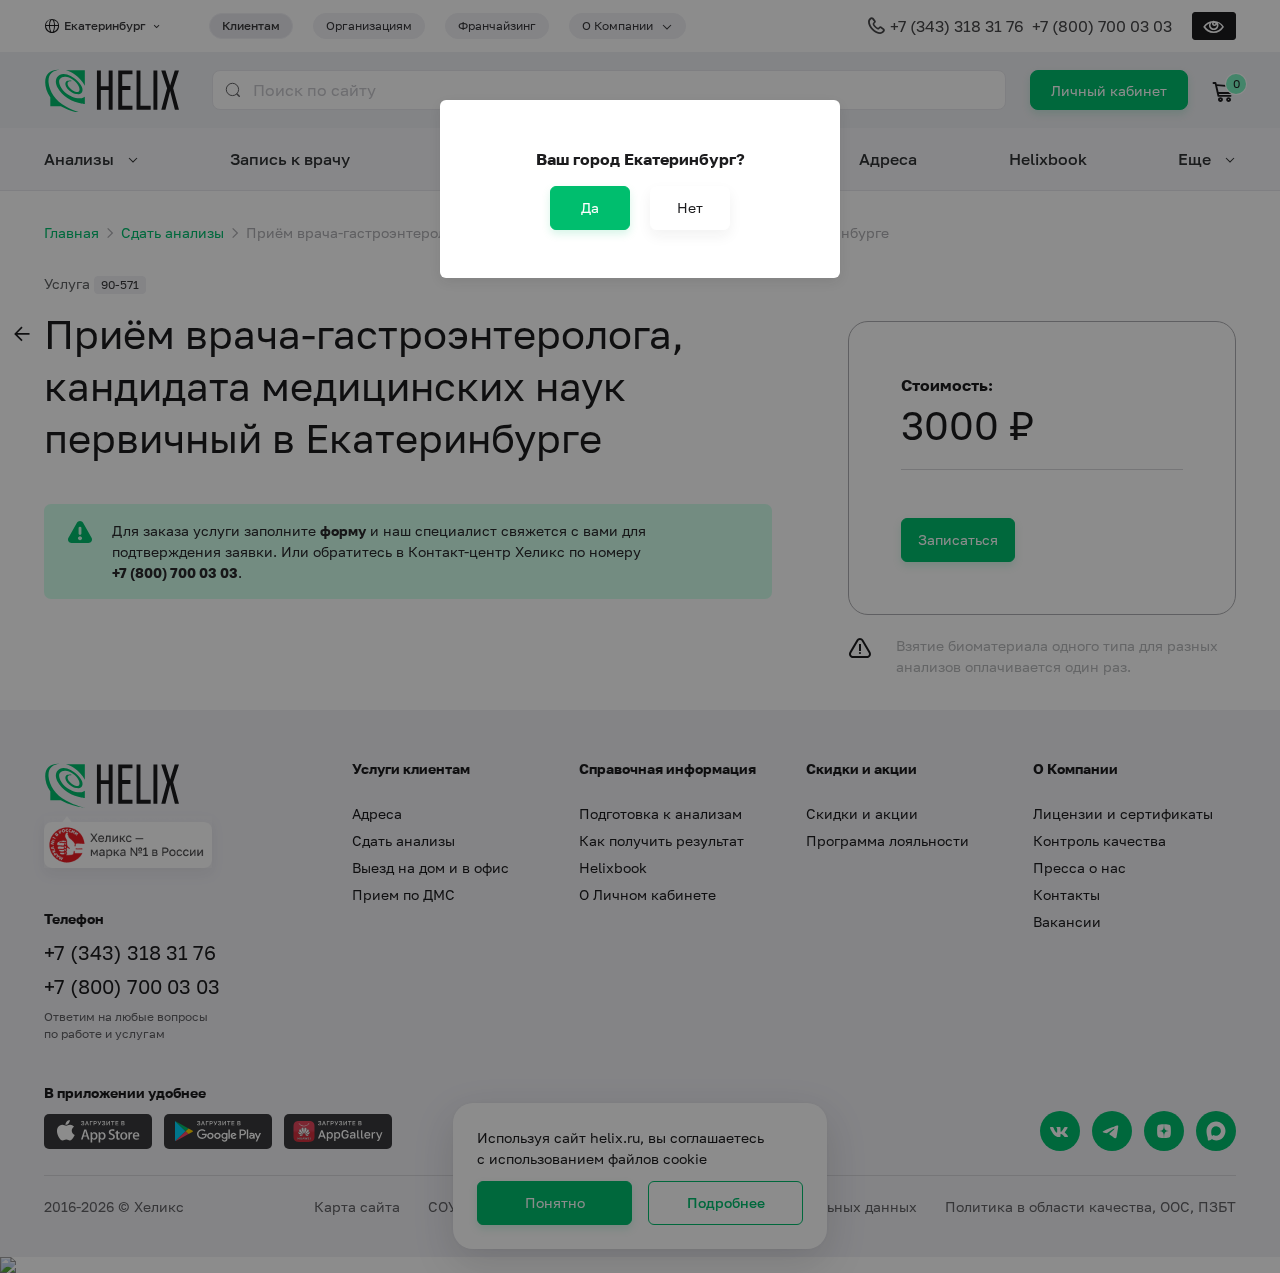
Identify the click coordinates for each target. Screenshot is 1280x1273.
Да (590, 207)
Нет (690, 207)
